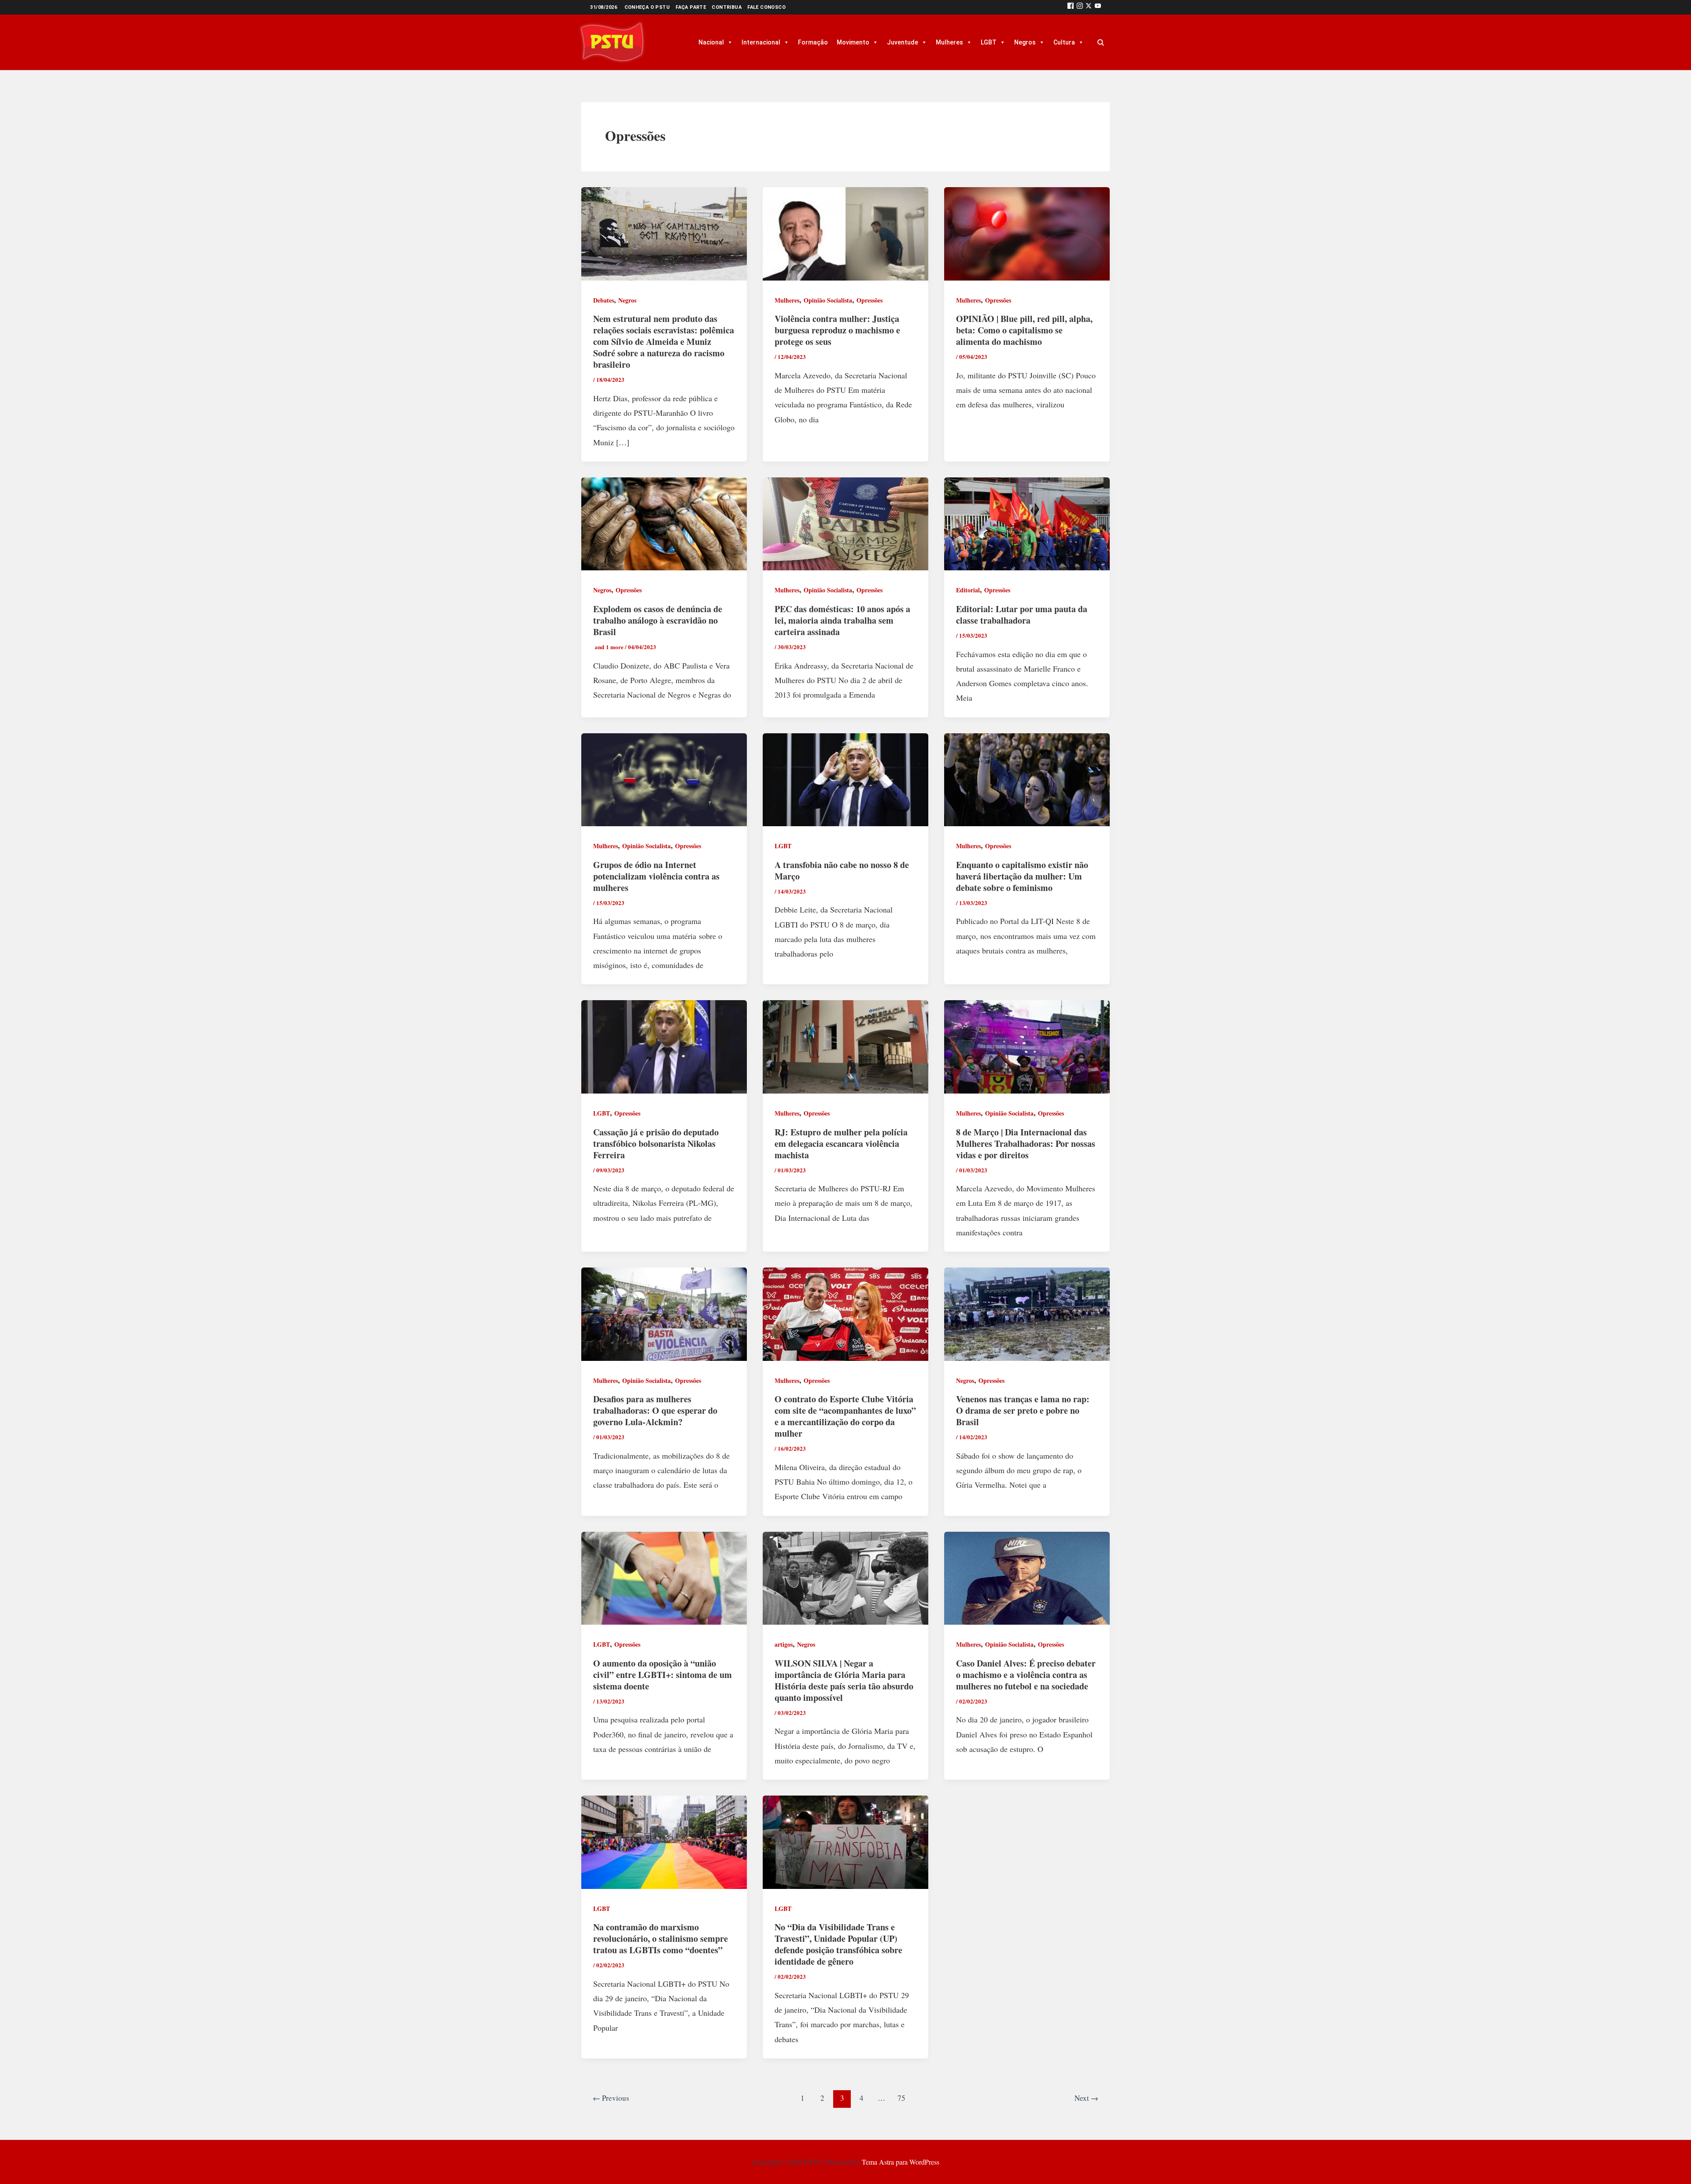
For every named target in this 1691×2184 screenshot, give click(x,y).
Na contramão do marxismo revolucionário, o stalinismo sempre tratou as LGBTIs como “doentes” (661, 1938)
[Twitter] (1089, 7)
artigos (784, 1644)
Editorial (968, 590)
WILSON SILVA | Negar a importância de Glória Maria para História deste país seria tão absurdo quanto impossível (844, 1680)
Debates (604, 300)
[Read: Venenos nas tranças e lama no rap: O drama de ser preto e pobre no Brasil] (1027, 1313)
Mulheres (949, 42)
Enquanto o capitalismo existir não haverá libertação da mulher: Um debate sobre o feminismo (1022, 876)
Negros (1025, 42)
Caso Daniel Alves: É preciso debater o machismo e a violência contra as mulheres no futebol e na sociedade (1026, 1675)
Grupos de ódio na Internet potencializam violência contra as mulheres (656, 876)
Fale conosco (766, 7)
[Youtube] (1098, 7)
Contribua (727, 7)
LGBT (989, 42)
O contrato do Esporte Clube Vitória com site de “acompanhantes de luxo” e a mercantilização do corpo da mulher (845, 1416)
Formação (813, 42)
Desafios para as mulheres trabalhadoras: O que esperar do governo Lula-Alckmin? (655, 1410)
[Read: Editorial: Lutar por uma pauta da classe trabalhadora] (1027, 523)
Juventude (903, 42)
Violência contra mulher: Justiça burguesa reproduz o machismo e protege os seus (837, 330)
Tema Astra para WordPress (901, 2162)
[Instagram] (1080, 7)
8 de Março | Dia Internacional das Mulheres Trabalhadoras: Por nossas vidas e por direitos (1026, 1144)
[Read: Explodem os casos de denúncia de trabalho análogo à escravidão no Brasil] (664, 523)
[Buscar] (1100, 42)
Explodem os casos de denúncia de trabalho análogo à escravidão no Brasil (658, 620)
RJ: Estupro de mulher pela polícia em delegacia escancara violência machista (841, 1144)
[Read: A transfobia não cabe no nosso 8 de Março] (845, 778)
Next (1086, 2098)
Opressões (869, 300)
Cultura (1064, 42)
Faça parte (691, 7)
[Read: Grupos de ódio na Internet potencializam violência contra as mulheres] (664, 778)
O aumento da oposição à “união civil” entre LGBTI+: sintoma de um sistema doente (663, 1675)
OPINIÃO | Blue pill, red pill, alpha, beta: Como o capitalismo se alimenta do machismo (1024, 330)
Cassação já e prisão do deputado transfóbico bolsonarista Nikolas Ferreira (656, 1144)
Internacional (761, 42)
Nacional (711, 42)
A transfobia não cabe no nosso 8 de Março (842, 870)
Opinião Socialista (828, 300)
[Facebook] (1071, 7)
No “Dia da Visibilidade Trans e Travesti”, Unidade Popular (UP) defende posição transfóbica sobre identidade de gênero (838, 1944)
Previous (611, 2098)
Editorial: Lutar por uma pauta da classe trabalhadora (1022, 615)
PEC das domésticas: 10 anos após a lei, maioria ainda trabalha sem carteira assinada (842, 620)
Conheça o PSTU (647, 7)
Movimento (853, 42)
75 (901, 2098)
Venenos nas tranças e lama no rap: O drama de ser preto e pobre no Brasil (1023, 1410)
